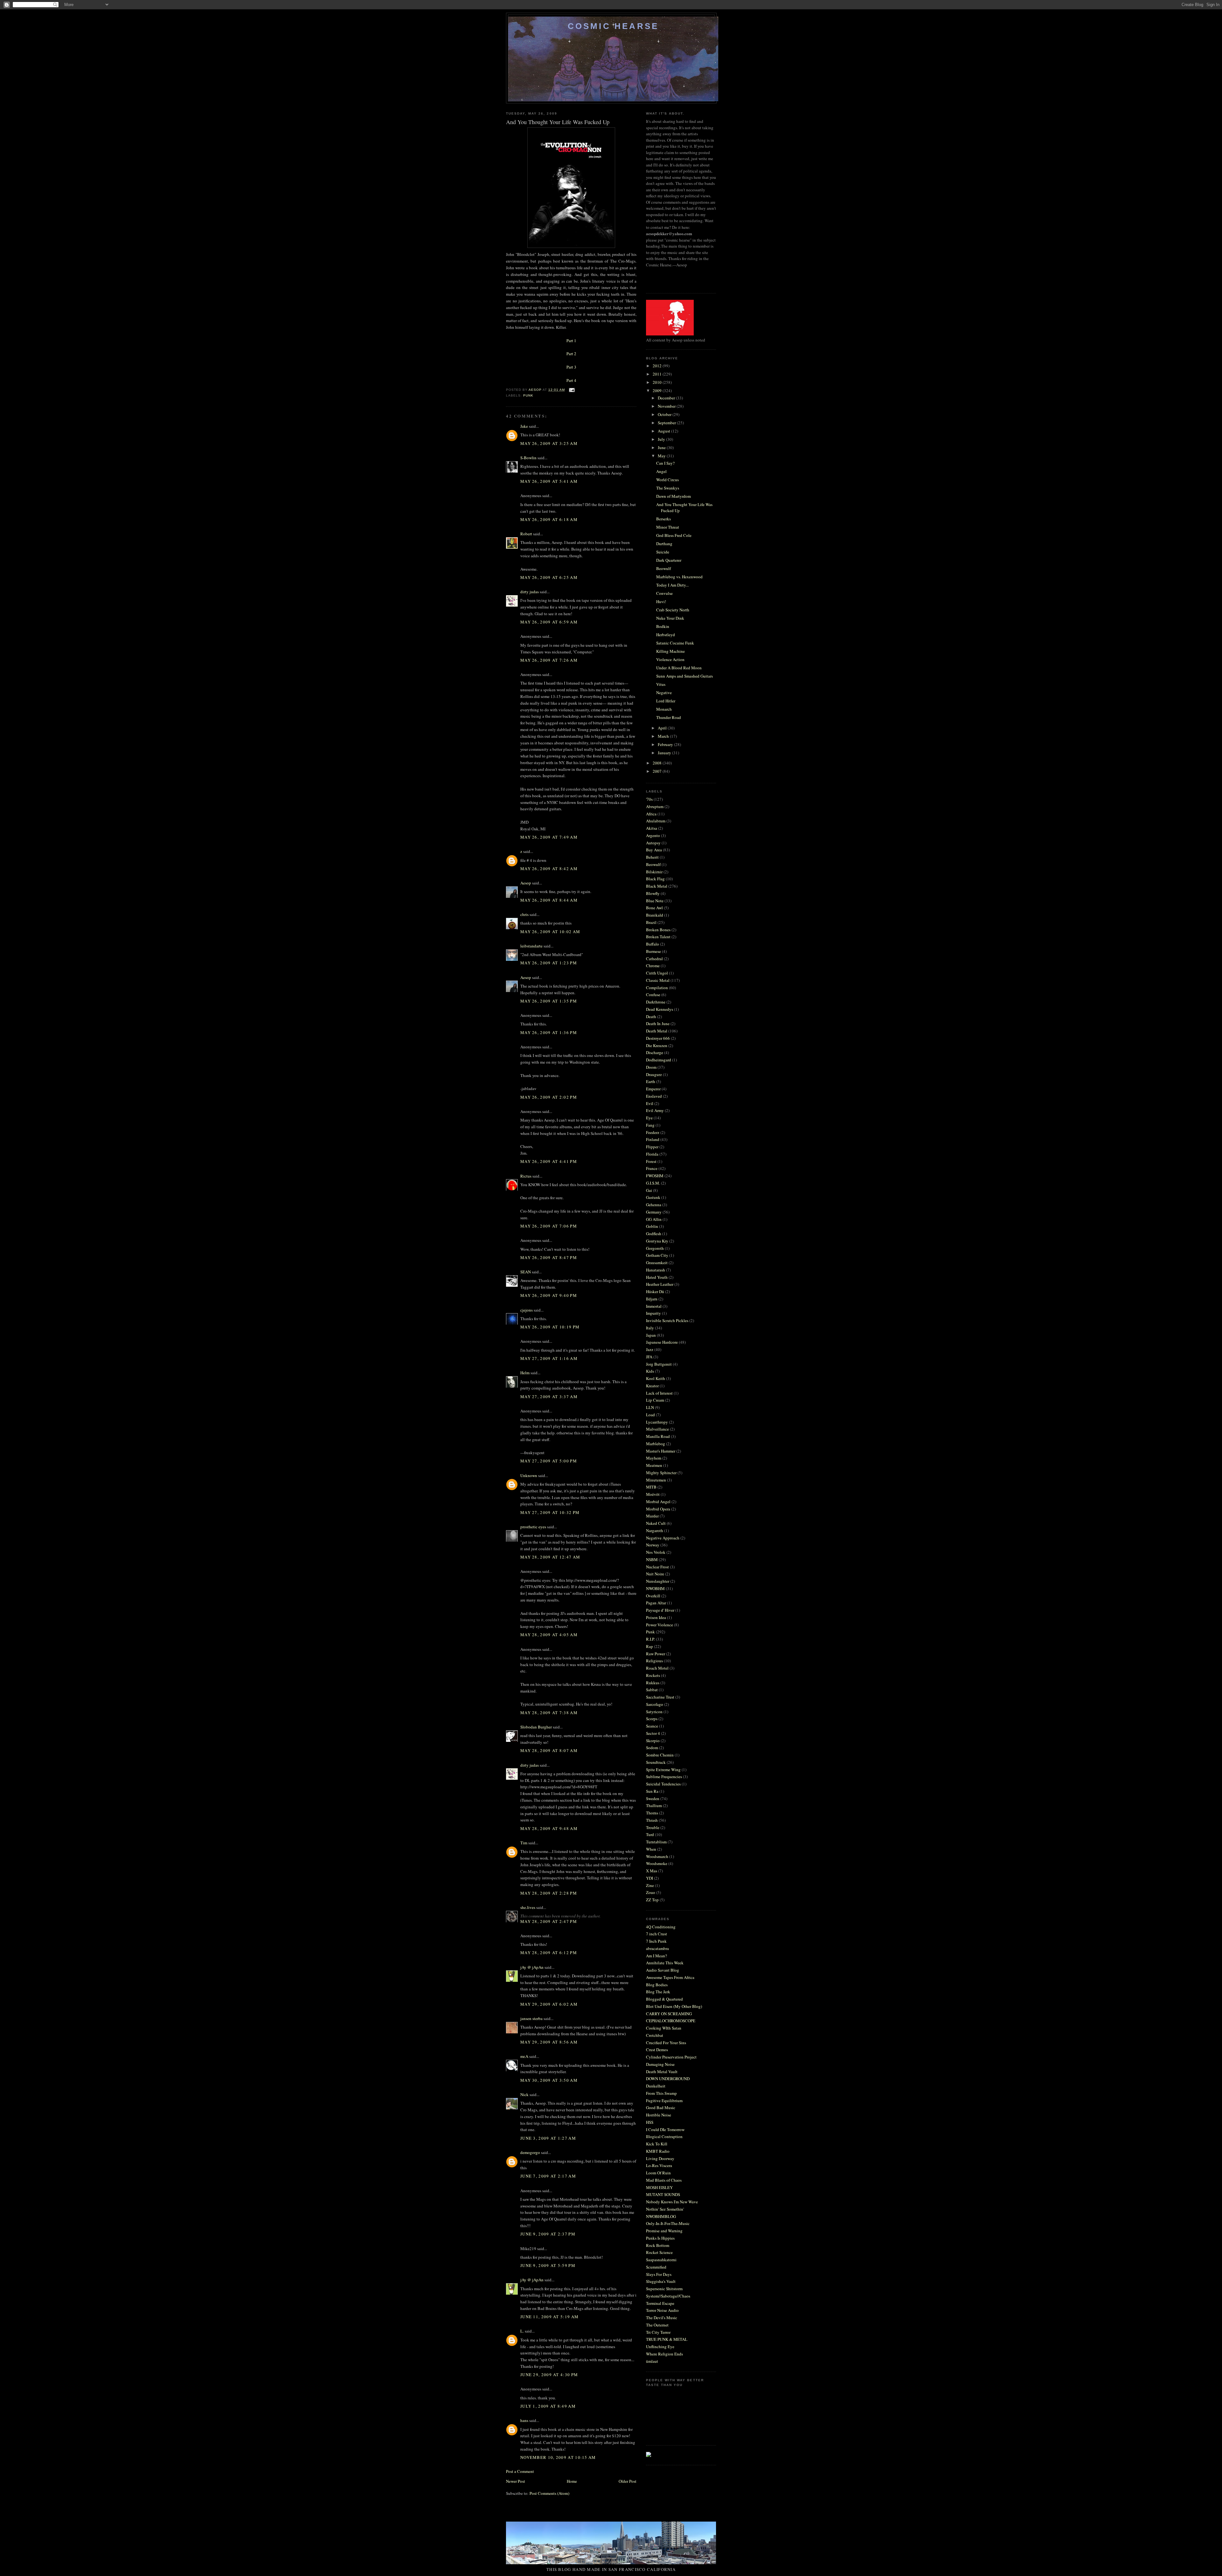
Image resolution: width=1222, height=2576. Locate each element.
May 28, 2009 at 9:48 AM (549, 1828)
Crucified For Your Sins (666, 2043)
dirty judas (530, 592)
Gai (649, 1190)
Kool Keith (656, 1378)
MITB (651, 1487)
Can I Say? (665, 463)
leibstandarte (531, 946)
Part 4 (571, 380)
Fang (650, 1125)
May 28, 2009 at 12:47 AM (550, 1557)
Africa (651, 814)
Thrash (652, 1820)
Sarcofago (655, 1704)
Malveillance (657, 1429)
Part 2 (571, 354)
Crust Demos (657, 2050)
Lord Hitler (666, 701)
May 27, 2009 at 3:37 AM (549, 1397)
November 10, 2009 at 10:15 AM (558, 2457)
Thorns (652, 1813)
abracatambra (657, 1948)
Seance (652, 1726)
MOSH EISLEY (659, 2187)
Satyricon (654, 1712)
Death (651, 1017)
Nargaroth (655, 1531)
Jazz (650, 1349)
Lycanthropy (657, 1422)
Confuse (653, 995)
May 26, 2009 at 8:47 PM (549, 1257)
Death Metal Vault (662, 2072)
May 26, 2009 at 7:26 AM (549, 660)
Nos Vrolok (656, 1552)
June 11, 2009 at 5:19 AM (549, 2317)
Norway (653, 1545)
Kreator (652, 1386)
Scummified (656, 2267)
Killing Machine (671, 651)
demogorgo (530, 2152)
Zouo (651, 1892)
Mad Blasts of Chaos (664, 2180)
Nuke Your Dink (670, 618)
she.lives (528, 1907)
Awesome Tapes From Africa (670, 1977)
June (662, 447)
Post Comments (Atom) (549, 2493)
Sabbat (652, 1690)
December (667, 398)
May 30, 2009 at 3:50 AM (549, 2080)
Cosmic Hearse (613, 26)
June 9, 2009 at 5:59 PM (548, 2265)
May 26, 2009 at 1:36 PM (549, 1032)
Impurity (653, 1313)
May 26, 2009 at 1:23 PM (549, 963)
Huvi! (661, 602)
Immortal (654, 1306)
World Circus (667, 480)
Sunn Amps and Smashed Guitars (685, 676)
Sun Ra (652, 1791)
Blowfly (653, 893)
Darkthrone (656, 1002)
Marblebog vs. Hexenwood (679, 577)
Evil (650, 1103)
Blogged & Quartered (664, 1999)
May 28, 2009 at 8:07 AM (549, 1750)
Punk (528, 395)
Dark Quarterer (669, 560)
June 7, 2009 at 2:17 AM (548, 2176)
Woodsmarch (657, 1856)
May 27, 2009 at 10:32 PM (550, 1512)
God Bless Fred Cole (674, 535)
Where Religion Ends (664, 2354)
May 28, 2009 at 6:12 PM (549, 1953)
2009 (658, 391)
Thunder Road (669, 717)
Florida (652, 1154)
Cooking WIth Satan (664, 2028)
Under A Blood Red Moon (679, 668)
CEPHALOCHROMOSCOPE (671, 2021)
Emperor (653, 1089)
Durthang (664, 544)
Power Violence (660, 1625)
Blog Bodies (657, 1985)
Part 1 (571, 341)
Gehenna (654, 1205)
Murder (652, 1516)
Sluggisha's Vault (661, 2281)
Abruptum (655, 806)
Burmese (653, 951)
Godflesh (654, 1234)
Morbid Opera (658, 1509)
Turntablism (656, 1842)
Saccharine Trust (660, 1697)
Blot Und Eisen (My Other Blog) (674, 2006)
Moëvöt (653, 1494)
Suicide (663, 552)
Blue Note (655, 901)
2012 (658, 366)
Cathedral (654, 959)
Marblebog (656, 1444)
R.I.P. (650, 1639)
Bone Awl (654, 908)
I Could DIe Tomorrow (665, 2129)
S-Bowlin (528, 458)
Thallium (654, 1805)
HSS (650, 2122)
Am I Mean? (657, 1956)
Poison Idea (656, 1617)
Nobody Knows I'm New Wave (672, 2202)
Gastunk (653, 1197)
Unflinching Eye (660, 2347)
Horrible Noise (659, 2115)
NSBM (652, 1559)
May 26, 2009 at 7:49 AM (549, 837)
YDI (650, 1878)
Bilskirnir (654, 872)
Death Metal (657, 1031)
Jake (524, 426)
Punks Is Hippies (660, 2238)
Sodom (652, 1748)
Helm (525, 1373)
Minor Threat (668, 527)
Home (572, 2481)
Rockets (653, 1675)
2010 (658, 382)
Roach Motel (657, 1668)
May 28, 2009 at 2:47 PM (549, 1921)
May (662, 456)
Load (650, 1415)
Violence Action (670, 659)
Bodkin (663, 626)
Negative (664, 693)
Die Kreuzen (657, 1045)
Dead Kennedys (660, 1009)
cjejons (527, 1310)
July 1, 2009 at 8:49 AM (548, 2406)
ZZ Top (652, 1900)
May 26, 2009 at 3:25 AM (549, 443)
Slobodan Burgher (536, 1727)
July (662, 439)
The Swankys (668, 488)
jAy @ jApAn (532, 1967)
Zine (650, 1885)
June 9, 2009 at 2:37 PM (548, 2234)
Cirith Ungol (657, 973)
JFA (649, 1357)
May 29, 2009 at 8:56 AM (549, 2042)
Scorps (652, 1719)
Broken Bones (658, 930)
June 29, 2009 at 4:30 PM (549, 2375)
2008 (658, 763)
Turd (650, 1834)
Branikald (655, 915)
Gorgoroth (655, 1248)
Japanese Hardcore (662, 1342)
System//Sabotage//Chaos (668, 2296)
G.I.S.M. (653, 1183)
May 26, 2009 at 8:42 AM (549, 869)
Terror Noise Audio (662, 2310)
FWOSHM (655, 1176)
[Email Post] (572, 390)
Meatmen (654, 1465)
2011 (658, 374)
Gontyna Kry (657, 1241)
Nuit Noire (655, 1574)
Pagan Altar (656, 1603)
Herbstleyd (666, 635)
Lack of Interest (659, 1393)
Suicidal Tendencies (663, 1784)
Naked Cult (656, 1523)
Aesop (526, 883)
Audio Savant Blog (663, 1970)
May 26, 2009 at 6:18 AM (549, 519)
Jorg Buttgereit (659, 1364)
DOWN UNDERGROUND (668, 2079)
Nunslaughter (658, 1581)
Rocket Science (659, 2252)
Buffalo (653, 944)
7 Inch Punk (656, 1941)
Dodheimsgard (659, 1060)
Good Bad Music (661, 2108)
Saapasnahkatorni (661, 2260)
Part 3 (571, 367)
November (667, 406)
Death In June (658, 1024)
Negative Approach (663, 1538)
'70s (649, 799)
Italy (650, 1328)
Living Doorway (660, 2158)
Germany (654, 1212)
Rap (650, 1646)
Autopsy (653, 843)
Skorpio (653, 1741)
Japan (651, 1335)
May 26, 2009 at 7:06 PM (549, 1226)
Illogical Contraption (664, 2136)
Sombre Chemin (660, 1755)
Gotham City (657, 1255)
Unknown (529, 1475)
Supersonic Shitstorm (664, 2289)
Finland (653, 1139)
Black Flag (655, 879)
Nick (524, 2094)
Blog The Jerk (658, 1992)
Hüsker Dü (655, 1292)
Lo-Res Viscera (659, 2165)
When (651, 1849)
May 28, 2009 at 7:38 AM (549, 1713)
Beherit (652, 857)
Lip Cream (655, 1400)
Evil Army (655, 1110)
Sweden (653, 1798)
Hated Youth (657, 1277)
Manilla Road (658, 1436)
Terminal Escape (660, 2303)
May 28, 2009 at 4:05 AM (549, 1635)
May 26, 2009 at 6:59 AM (549, 622)
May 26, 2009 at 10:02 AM (550, 932)
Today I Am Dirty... (672, 585)
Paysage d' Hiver (660, 1610)
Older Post (628, 2481)
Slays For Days (659, 2274)
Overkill (653, 1596)
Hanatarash (656, 1270)
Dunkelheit (656, 2086)
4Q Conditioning (661, 1927)
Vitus (661, 684)
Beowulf (664, 568)
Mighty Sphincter (661, 1473)
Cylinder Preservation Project (671, 2057)
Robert (526, 534)
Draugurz (654, 1074)
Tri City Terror (658, 2332)
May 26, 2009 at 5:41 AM (549, 481)
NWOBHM (655, 1588)
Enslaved (654, 1096)
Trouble (653, 1827)
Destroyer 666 (658, 1038)
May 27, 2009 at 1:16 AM (549, 1358)
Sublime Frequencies (664, 1777)
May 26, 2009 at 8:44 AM (549, 900)
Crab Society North (673, 610)
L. (522, 2331)
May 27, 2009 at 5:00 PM (549, 1461)
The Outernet (657, 2325)
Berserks (664, 519)
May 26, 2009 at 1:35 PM (549, 1001)
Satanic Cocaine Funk (675, 643)
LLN (650, 1407)
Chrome (653, 966)
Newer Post (516, 2481)
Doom (651, 1067)
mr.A (524, 2056)
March (664, 736)
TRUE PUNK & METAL (667, 2339)
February (666, 744)
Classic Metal (658, 980)
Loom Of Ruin (658, 2173)
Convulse (664, 593)
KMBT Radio (658, 2151)
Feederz (653, 1132)
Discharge (655, 1052)
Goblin (652, 1226)
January (665, 753)
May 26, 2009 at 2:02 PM (549, 1097)
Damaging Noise (660, 2064)
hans (524, 2420)
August (664, 431)
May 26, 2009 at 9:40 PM (549, 1295)
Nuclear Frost (657, 1567)
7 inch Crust (657, 1934)
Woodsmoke (657, 1863)
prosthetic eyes (533, 1527)
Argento (653, 835)
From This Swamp (661, 2093)
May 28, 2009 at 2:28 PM (549, 1893)
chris (524, 914)
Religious (654, 1661)
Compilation (657, 988)
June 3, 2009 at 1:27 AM (548, 2138)
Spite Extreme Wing (663, 1770)
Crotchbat (655, 2035)
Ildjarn (652, 1299)
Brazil (651, 922)
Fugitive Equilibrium (664, 2101)
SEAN (526, 1272)
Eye (649, 1118)
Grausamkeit (657, 1263)
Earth (651, 1081)
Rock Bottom (658, 2245)
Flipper (652, 1147)
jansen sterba (531, 2018)
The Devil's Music (662, 2318)
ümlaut (652, 2361)
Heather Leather (660, 1284)
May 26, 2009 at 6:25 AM (549, 577)
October (665, 414)
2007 (658, 771)
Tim (524, 1843)
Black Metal (657, 886)
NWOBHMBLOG (661, 2216)
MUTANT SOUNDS (663, 2194)
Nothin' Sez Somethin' (665, 2209)
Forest (651, 1161)
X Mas (652, 1871)
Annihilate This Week (665, 1963)
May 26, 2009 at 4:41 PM (549, 1161)
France (652, 1168)
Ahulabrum (656, 821)
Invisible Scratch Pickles (667, 1320)
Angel (661, 471)
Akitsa (652, 828)
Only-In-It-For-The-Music (668, 2223)
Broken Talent (658, 937)
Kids (650, 1371)
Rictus (526, 1176)
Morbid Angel (658, 1502)
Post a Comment (520, 2471)
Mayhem (654, 1458)
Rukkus (653, 1683)
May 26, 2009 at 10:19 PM (550, 1327)
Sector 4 (653, 1733)
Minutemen (656, 1480)
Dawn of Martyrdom (674, 496)
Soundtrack (656, 1762)
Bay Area (654, 850)
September (667, 423)
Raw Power (656, 1654)
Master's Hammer (661, 1451)
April (663, 728)
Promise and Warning (664, 2231)
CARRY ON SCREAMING (669, 2014)
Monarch (664, 709)
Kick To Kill (657, 2144)
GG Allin (654, 1219)
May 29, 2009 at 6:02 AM (549, 2004)
